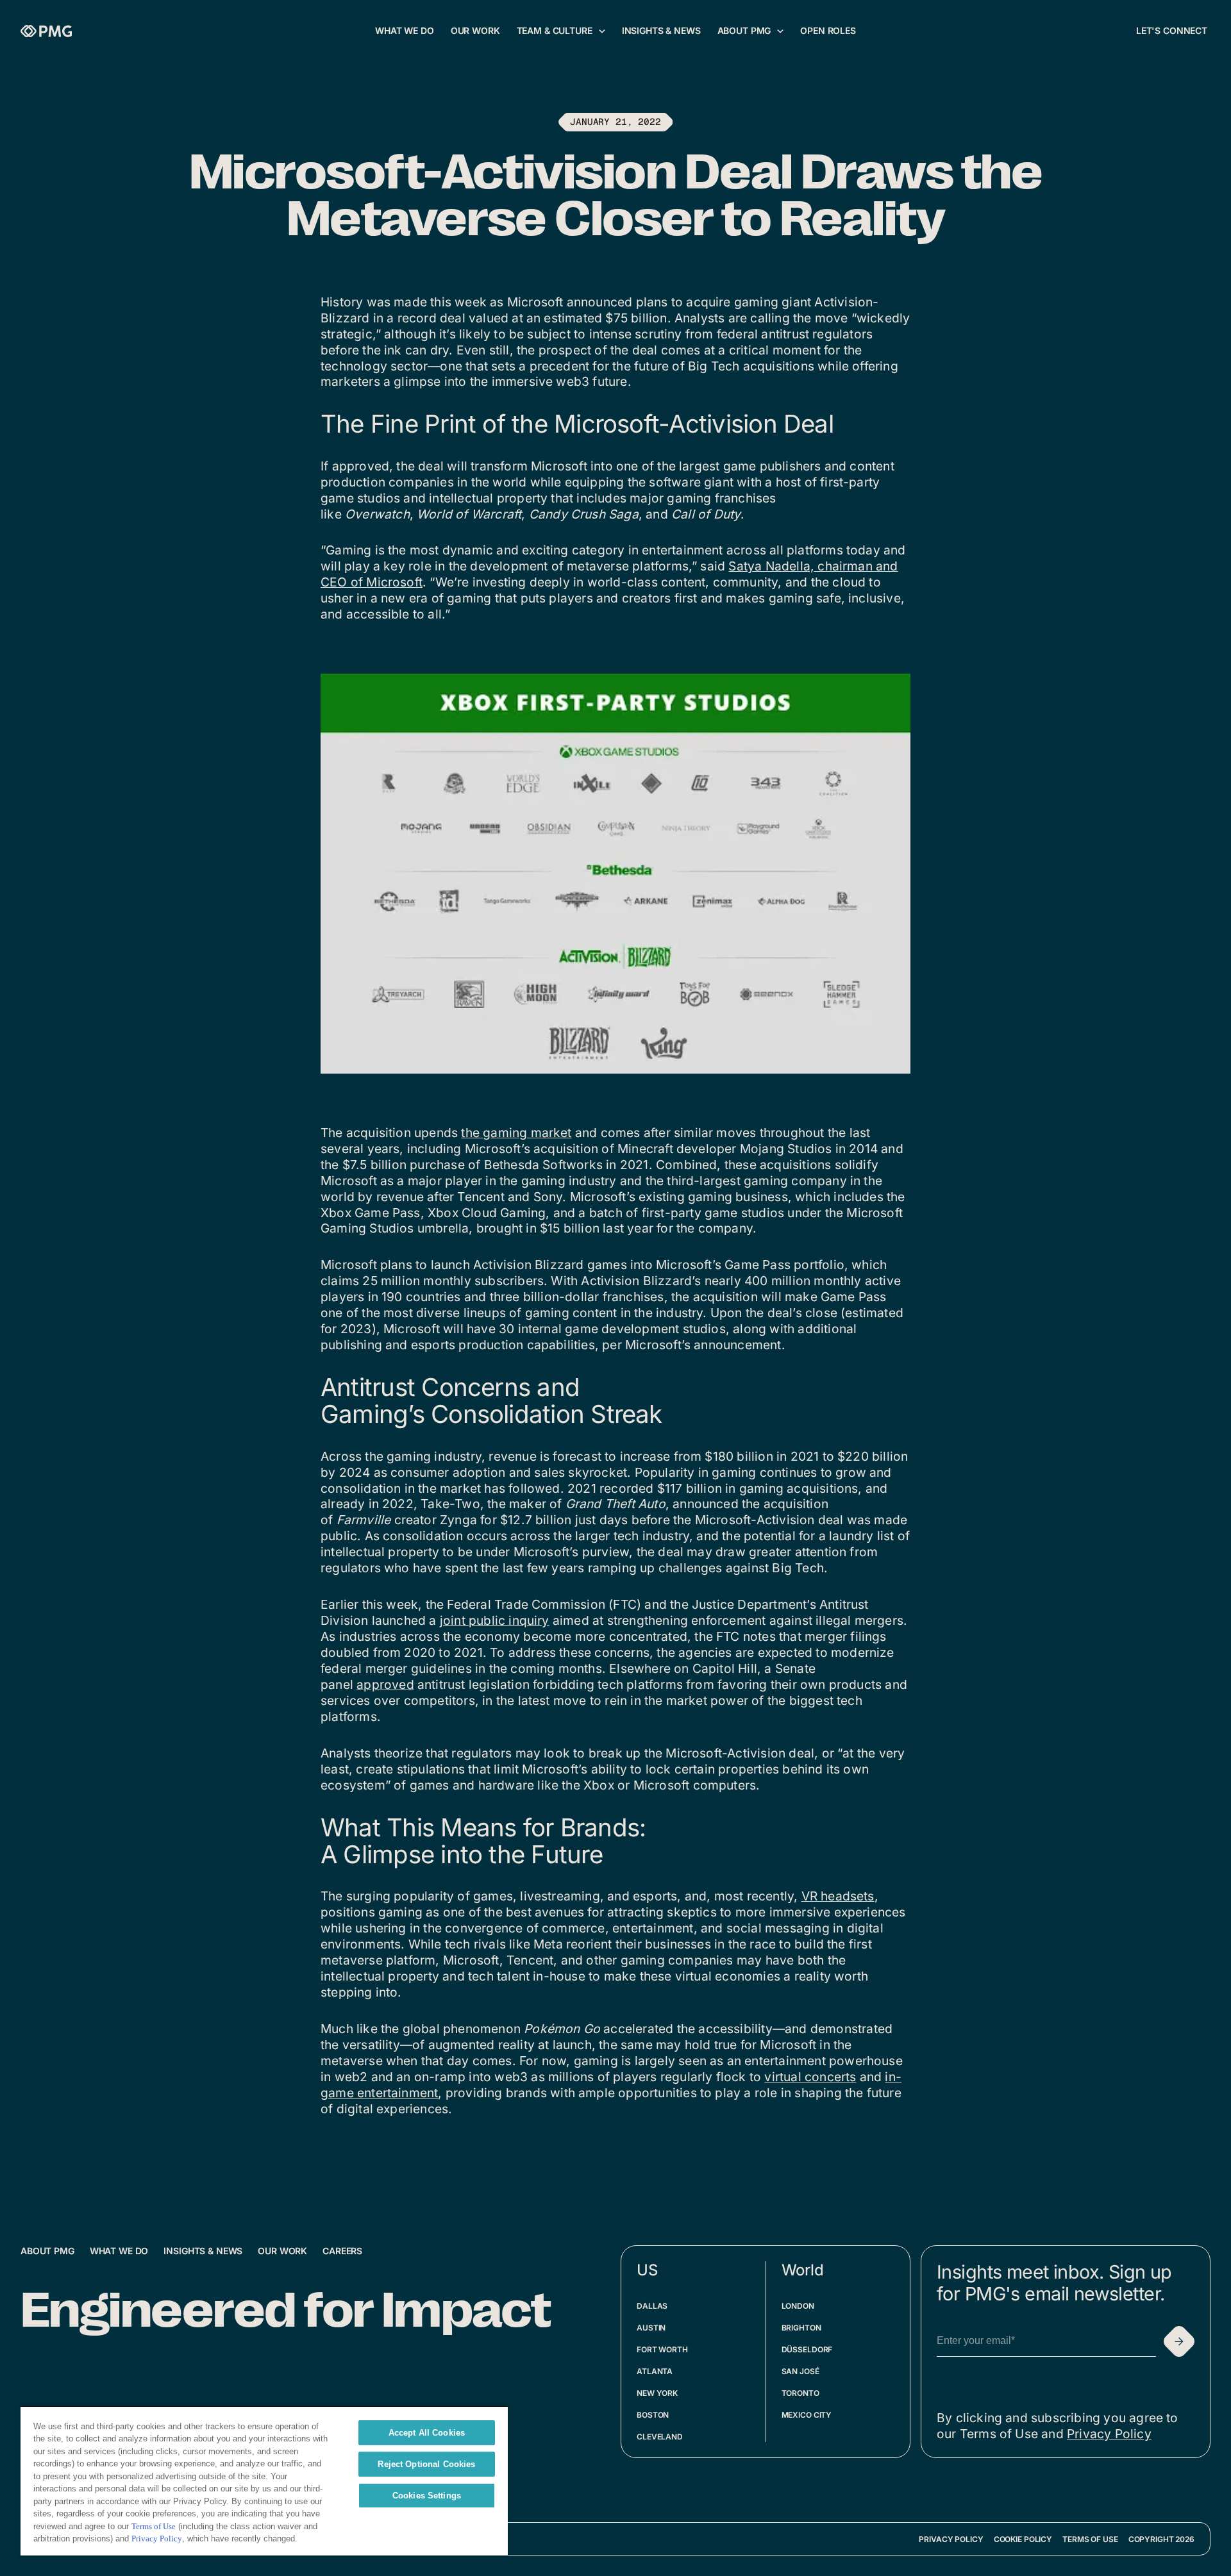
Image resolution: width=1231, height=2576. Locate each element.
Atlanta (655, 2371)
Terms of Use (1090, 2539)
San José (800, 2371)
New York (657, 2393)
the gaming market (516, 1133)
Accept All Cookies (427, 2433)
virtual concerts (810, 2077)
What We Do (119, 2251)
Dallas (652, 2306)
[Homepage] (46, 31)
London (798, 2306)
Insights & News (203, 2251)
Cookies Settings (427, 2496)
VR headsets (838, 1896)
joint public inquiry (495, 1620)
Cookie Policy (1023, 2539)
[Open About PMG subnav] (780, 31)
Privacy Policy (1109, 2434)
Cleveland (660, 2437)
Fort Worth (662, 2349)
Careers (342, 2251)
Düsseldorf (807, 2349)
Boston (653, 2415)
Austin (651, 2328)
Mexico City (807, 2415)
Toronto (800, 2393)
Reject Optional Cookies (426, 2464)
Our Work (282, 2251)
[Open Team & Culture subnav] (602, 31)
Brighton (801, 2328)
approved (385, 1684)
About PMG (47, 2251)
